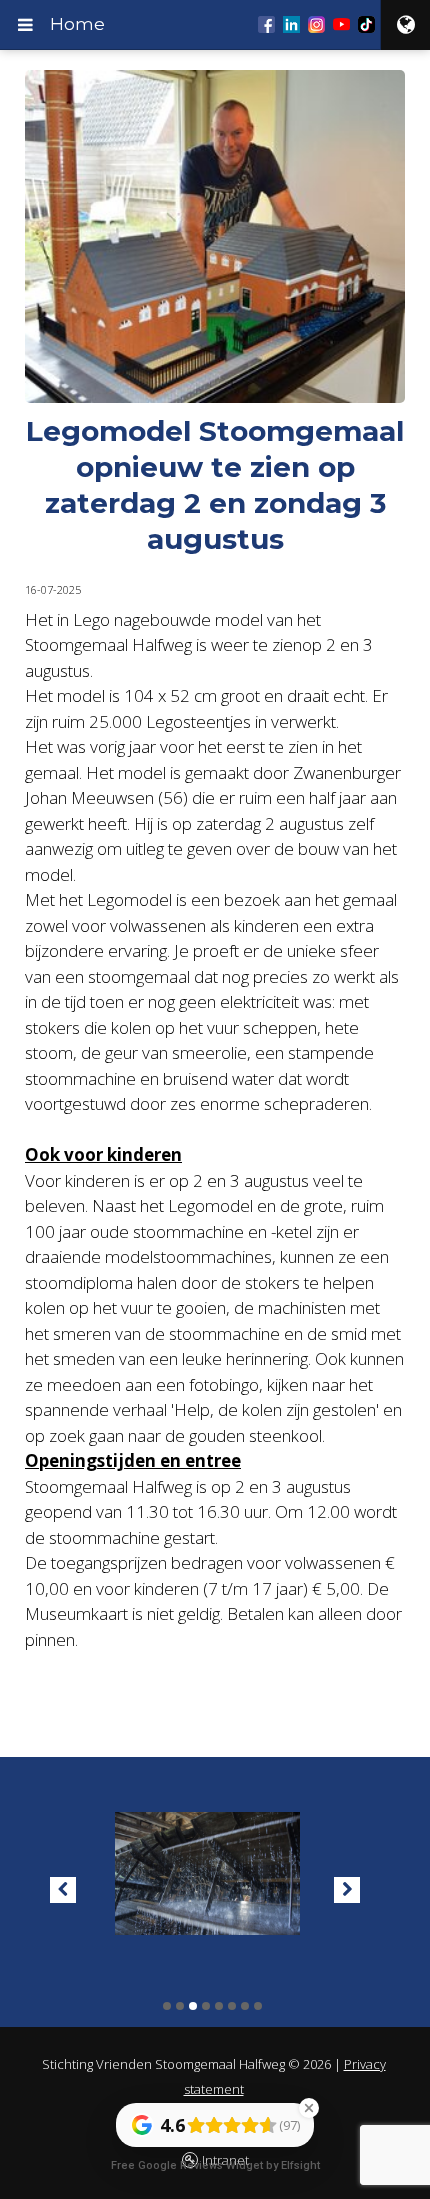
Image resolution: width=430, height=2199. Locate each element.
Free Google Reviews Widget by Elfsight (215, 2165)
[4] (206, 2006)
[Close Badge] (309, 2108)
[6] (232, 2006)
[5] (219, 2006)
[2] (180, 2006)
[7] (245, 2006)
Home (77, 24)
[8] (258, 2006)
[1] (167, 2006)
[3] (193, 2006)
